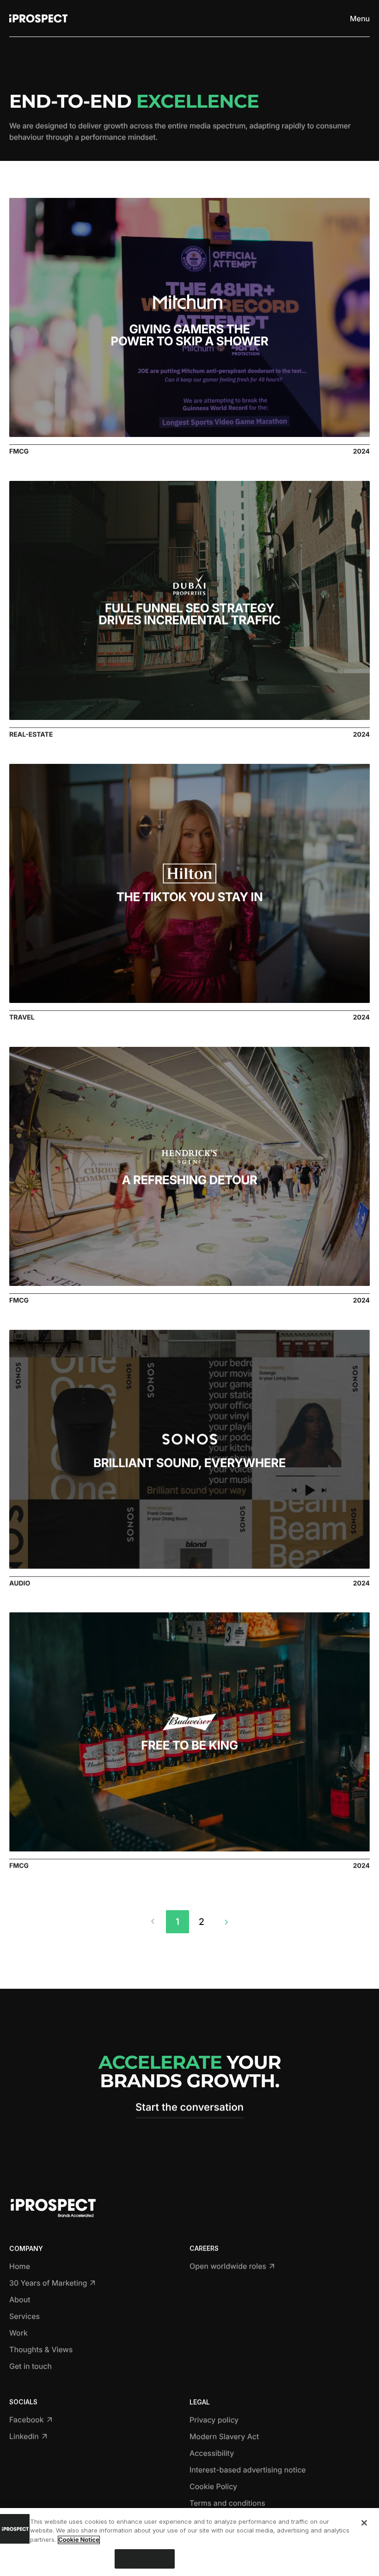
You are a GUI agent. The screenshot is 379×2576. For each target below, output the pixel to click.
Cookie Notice (79, 2540)
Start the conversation (189, 2108)
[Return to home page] (38, 18)
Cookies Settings (145, 2558)
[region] (189, 2542)
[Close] (364, 2523)
